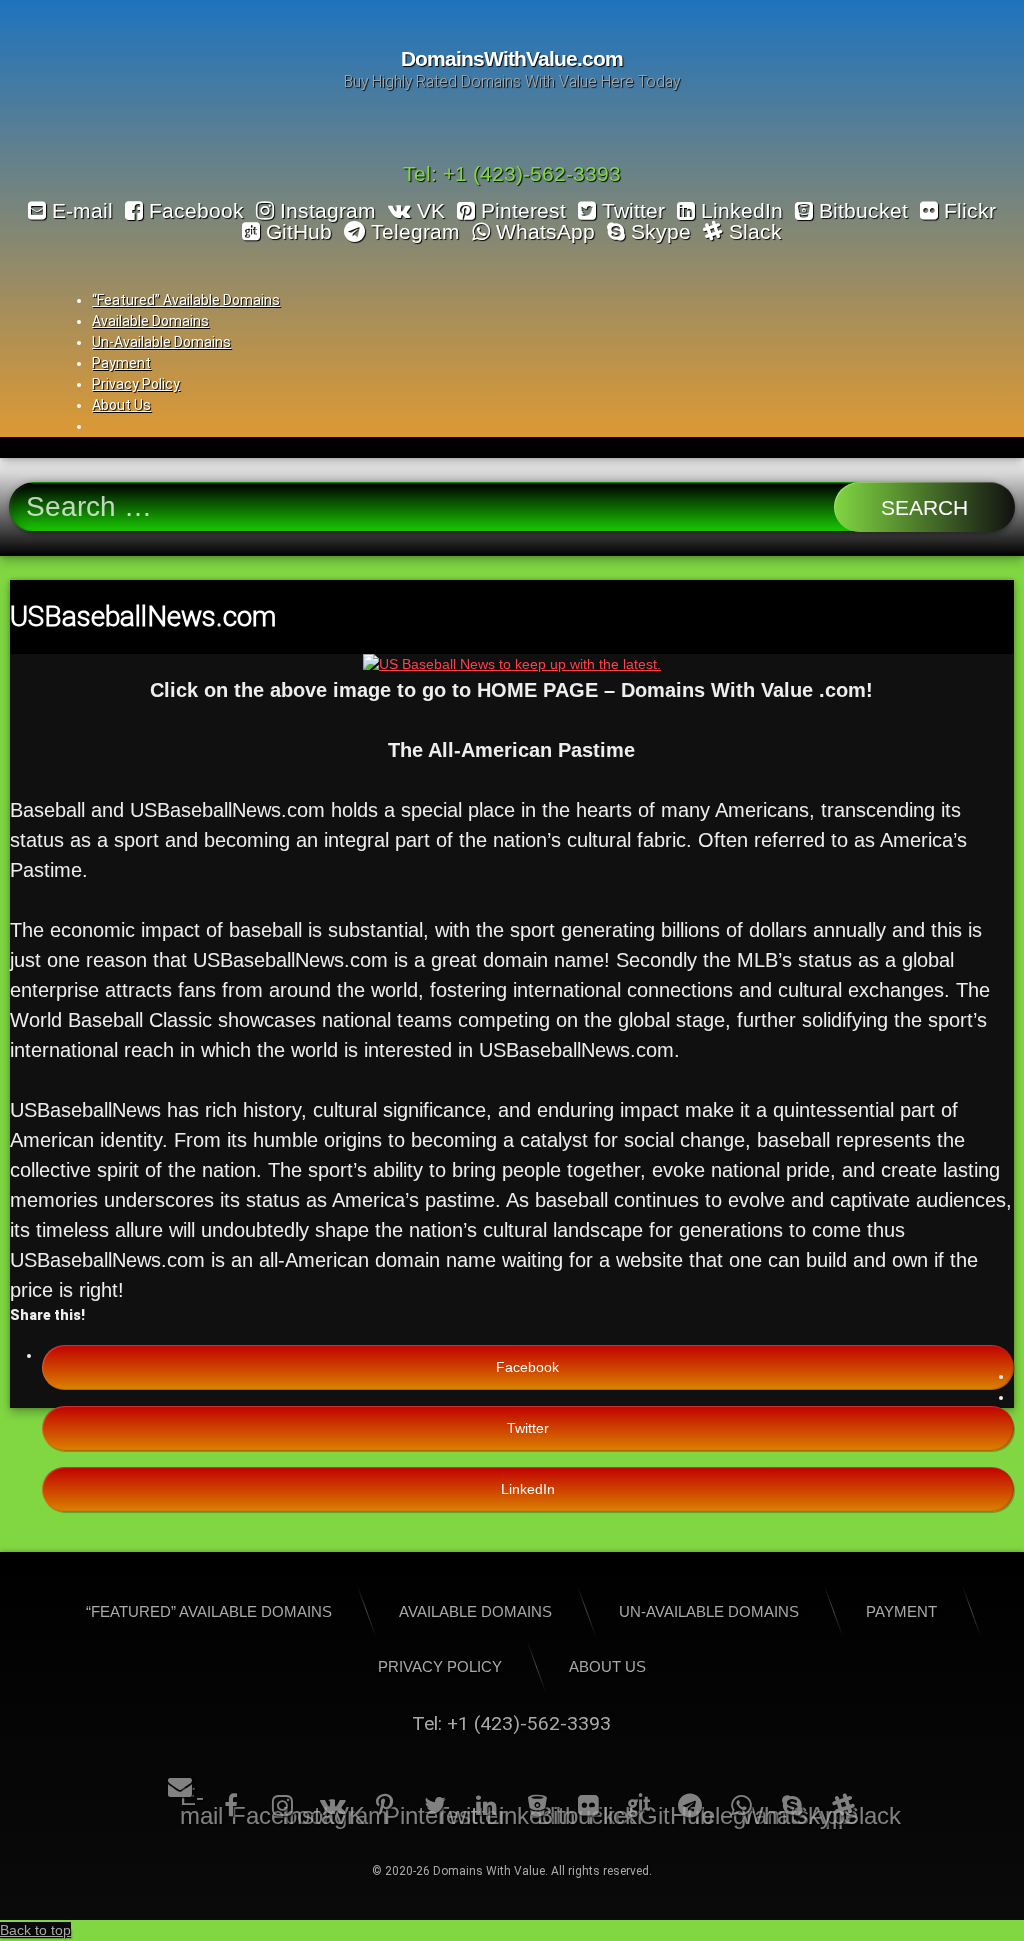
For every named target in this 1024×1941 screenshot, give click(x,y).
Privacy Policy (136, 384)
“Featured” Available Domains (186, 300)
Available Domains (150, 321)
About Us (121, 405)
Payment (121, 363)
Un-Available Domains (161, 342)
